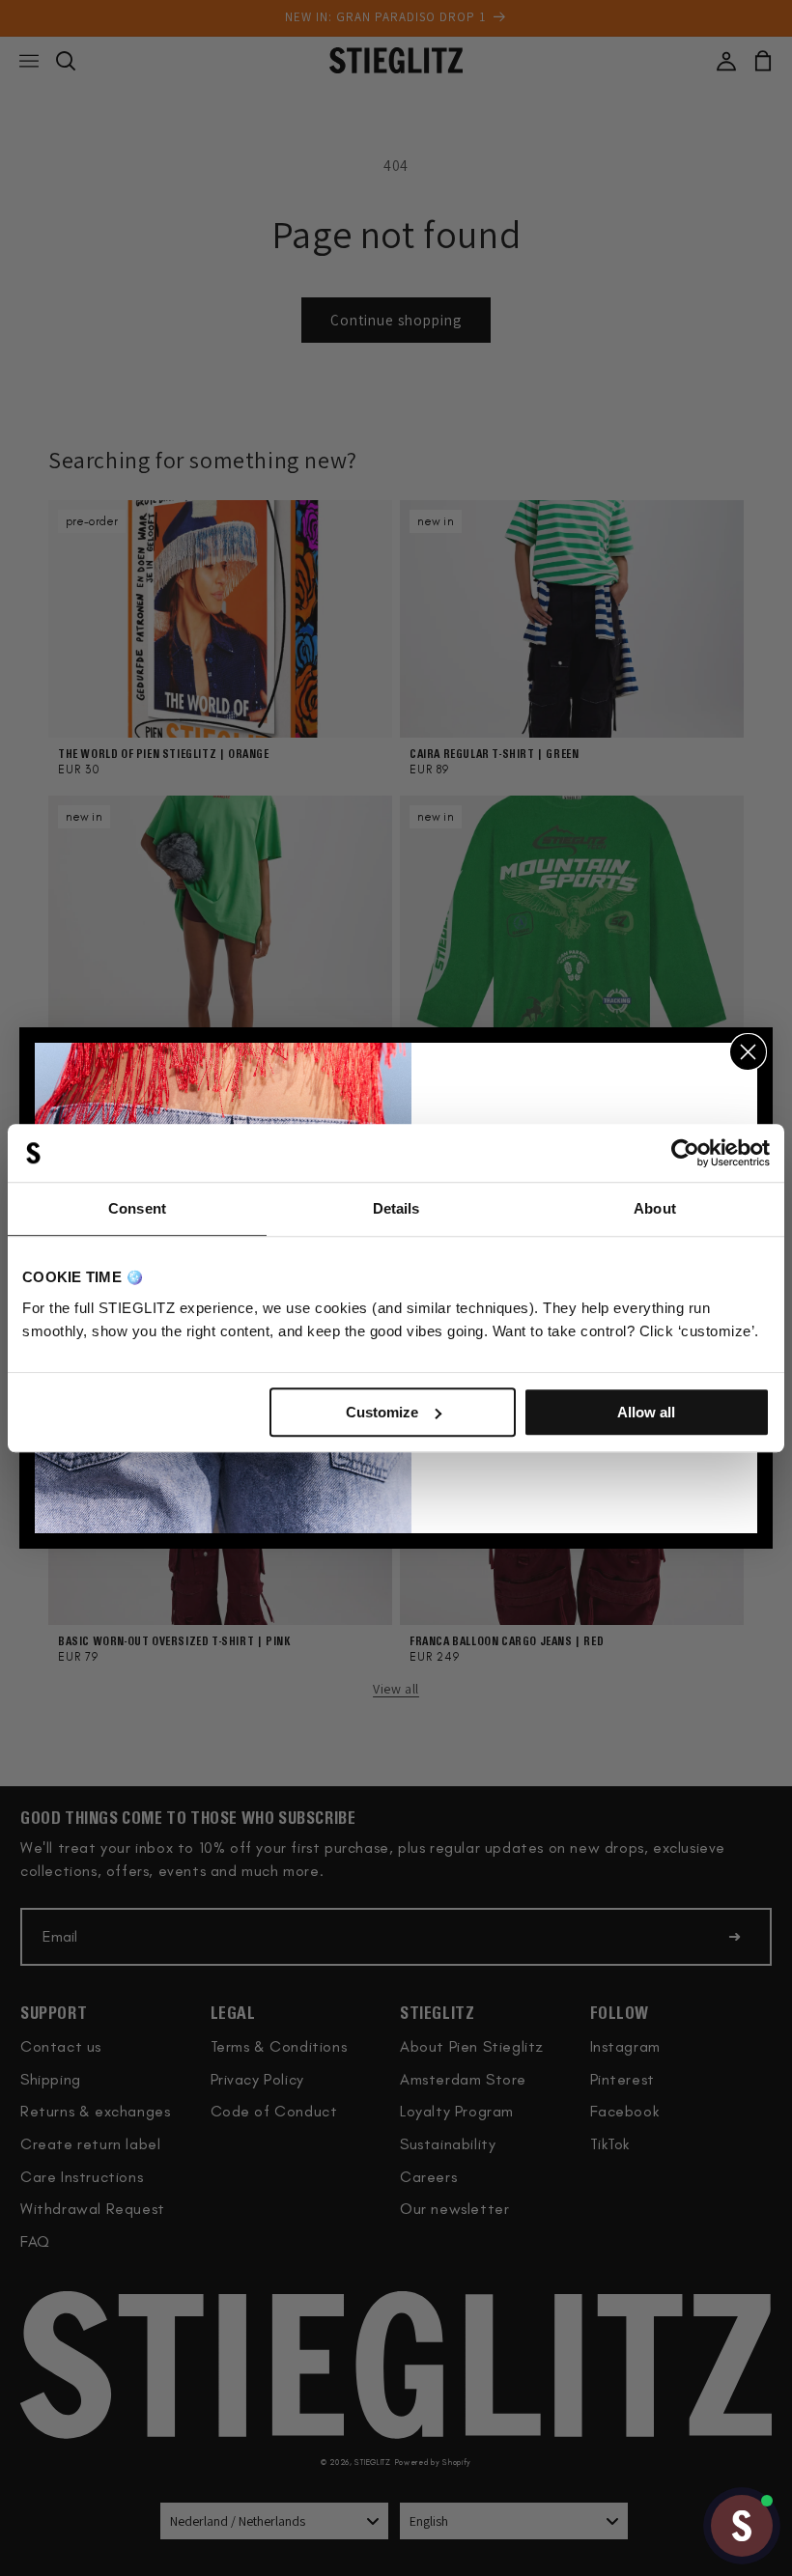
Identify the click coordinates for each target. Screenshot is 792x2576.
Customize (382, 1412)
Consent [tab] (137, 1208)
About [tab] (655, 1208)
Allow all (646, 1412)
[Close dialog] (748, 1052)
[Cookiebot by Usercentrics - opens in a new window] (685, 1153)
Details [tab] (396, 1208)
